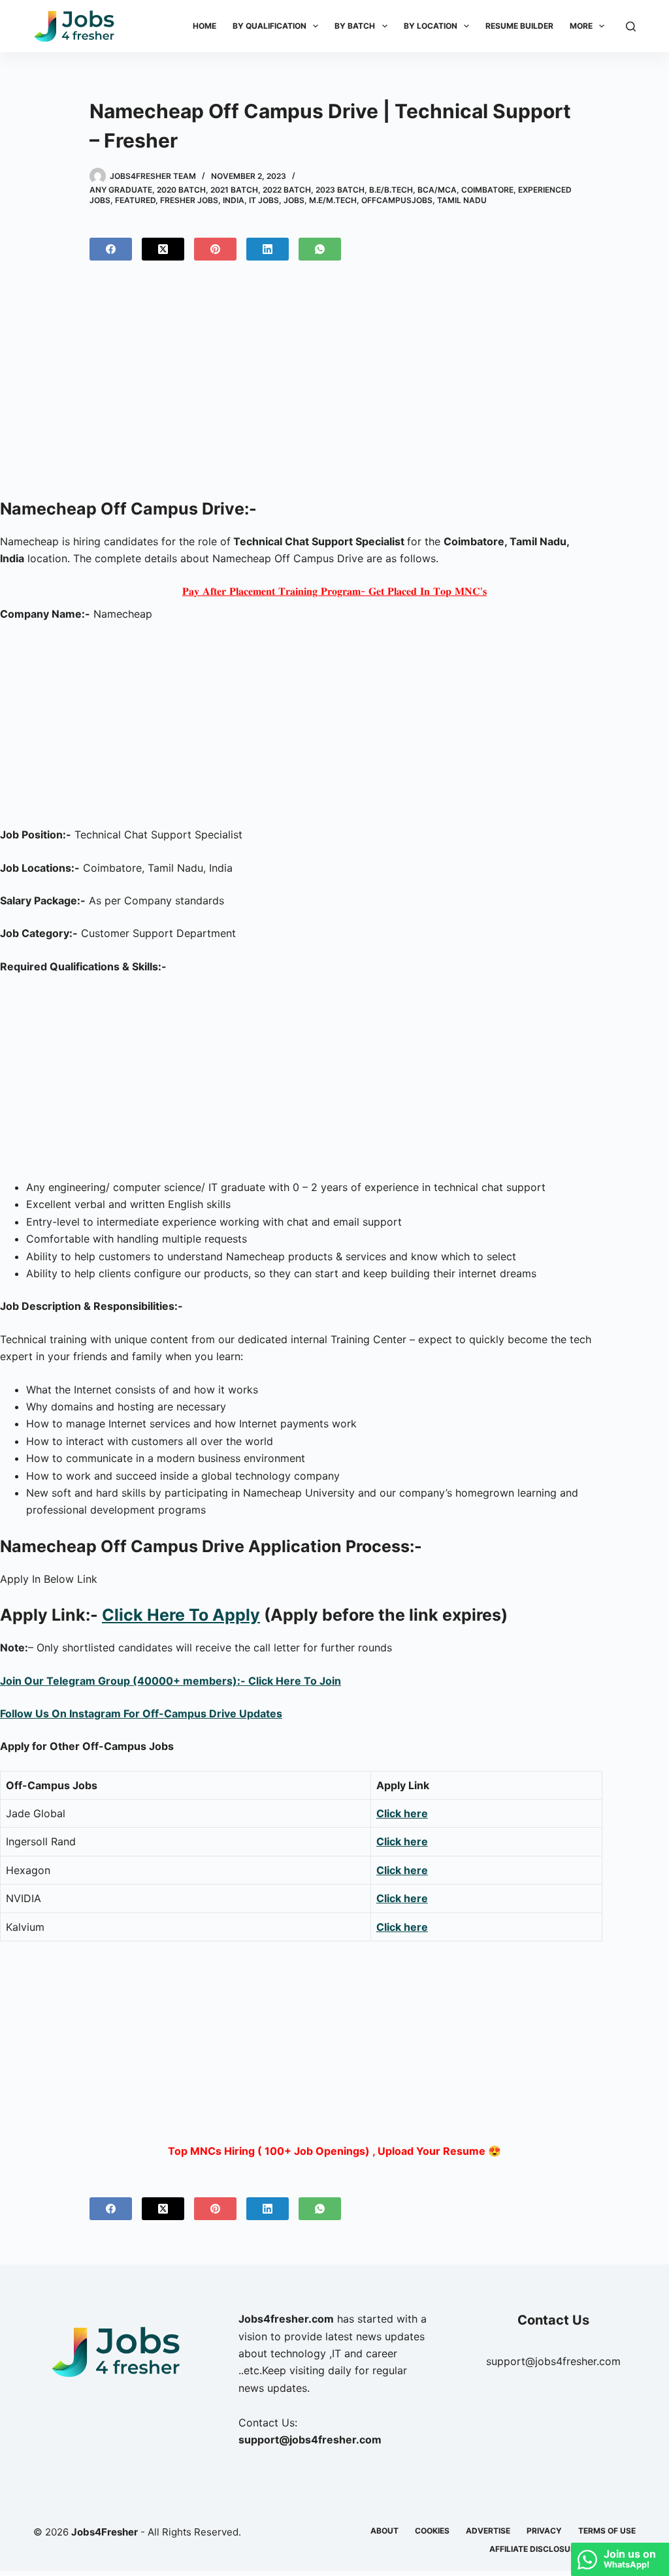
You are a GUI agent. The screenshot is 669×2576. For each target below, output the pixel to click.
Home (204, 26)
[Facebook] (111, 249)
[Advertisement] (334, 385)
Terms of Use (607, 2531)
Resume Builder (519, 26)
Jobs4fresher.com (286, 2319)
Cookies (432, 2531)
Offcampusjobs (397, 200)
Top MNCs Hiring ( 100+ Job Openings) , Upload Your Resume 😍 (334, 2151)
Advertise (488, 2531)
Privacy (544, 2531)
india (234, 200)
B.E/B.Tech (391, 190)
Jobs (294, 200)
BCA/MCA (437, 190)
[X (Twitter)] (163, 249)
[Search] (631, 26)
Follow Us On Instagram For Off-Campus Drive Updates (141, 1713)
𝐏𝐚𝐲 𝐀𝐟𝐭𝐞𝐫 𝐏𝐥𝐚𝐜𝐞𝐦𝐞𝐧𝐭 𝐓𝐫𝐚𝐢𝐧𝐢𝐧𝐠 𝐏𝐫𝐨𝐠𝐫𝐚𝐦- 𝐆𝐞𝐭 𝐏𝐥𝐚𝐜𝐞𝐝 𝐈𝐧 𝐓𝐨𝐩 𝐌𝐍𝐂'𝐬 (334, 591)
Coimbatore (487, 190)
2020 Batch (181, 190)
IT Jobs (264, 200)
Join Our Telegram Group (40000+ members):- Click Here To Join (171, 1681)
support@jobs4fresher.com (553, 2361)
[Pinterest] (215, 249)
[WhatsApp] (320, 249)
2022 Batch (287, 190)
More (581, 26)
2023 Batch (340, 190)
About (384, 2531)
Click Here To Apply (181, 1615)
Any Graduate (121, 190)
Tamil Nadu (462, 200)
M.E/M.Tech (333, 200)
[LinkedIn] (268, 249)
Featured (135, 200)
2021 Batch (234, 190)
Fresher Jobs (189, 200)
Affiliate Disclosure (535, 2549)
